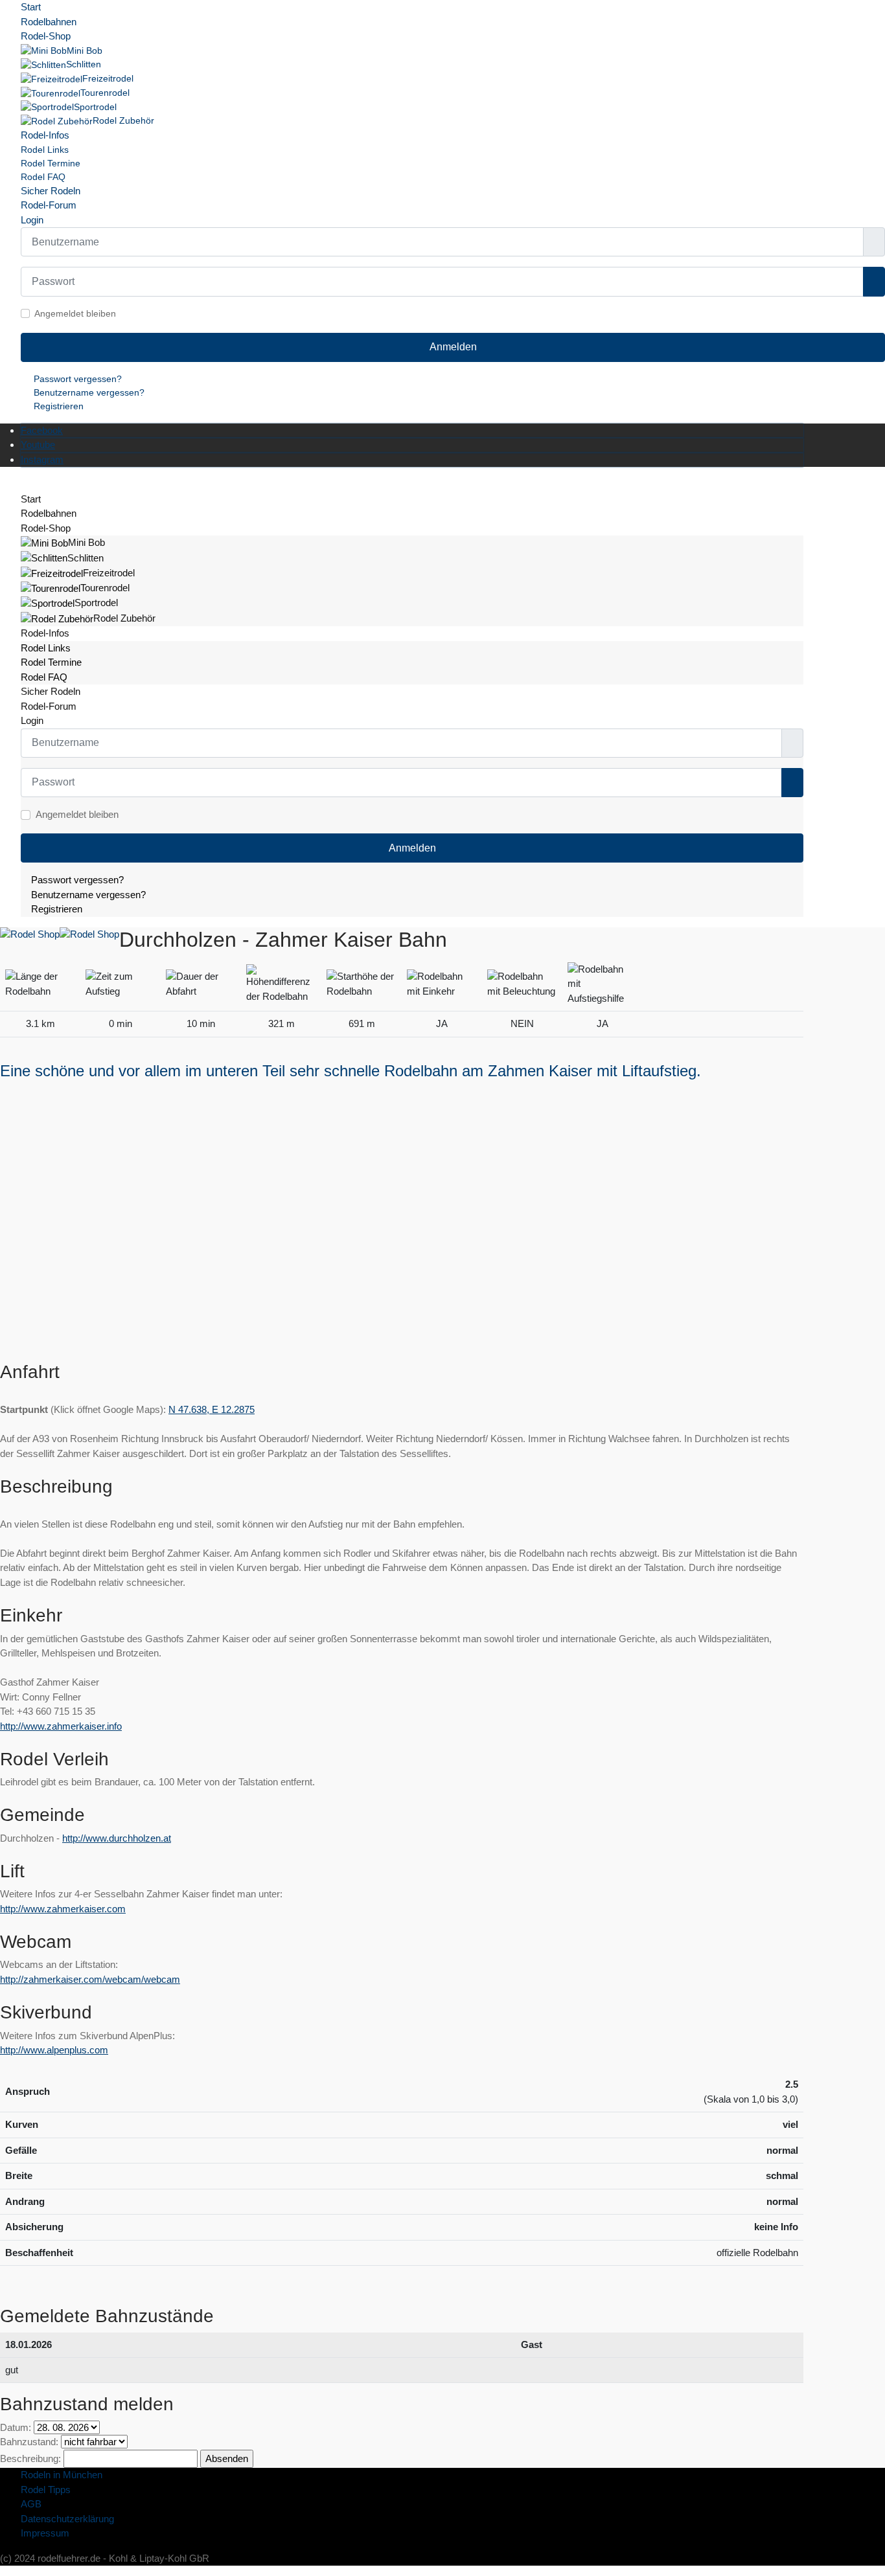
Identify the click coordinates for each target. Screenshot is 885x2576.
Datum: (16, 2427)
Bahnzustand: (29, 2442)
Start (31, 7)
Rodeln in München (62, 2475)
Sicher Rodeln (51, 191)
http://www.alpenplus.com (54, 2050)
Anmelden (453, 347)
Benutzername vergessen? (89, 392)
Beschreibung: (30, 2458)
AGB (31, 2504)
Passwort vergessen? (78, 379)
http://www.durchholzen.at (117, 1838)
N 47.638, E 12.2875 (212, 1409)
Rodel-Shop (46, 36)
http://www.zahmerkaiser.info (61, 1726)
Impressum (45, 2533)
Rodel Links (45, 150)
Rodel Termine (51, 163)
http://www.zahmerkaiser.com (63, 1909)
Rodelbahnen (49, 22)
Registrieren (59, 406)
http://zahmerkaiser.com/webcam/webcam (90, 1979)
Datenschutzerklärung (67, 2519)
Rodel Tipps (46, 2490)
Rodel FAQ (43, 177)
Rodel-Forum (49, 205)
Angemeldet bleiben (75, 313)
